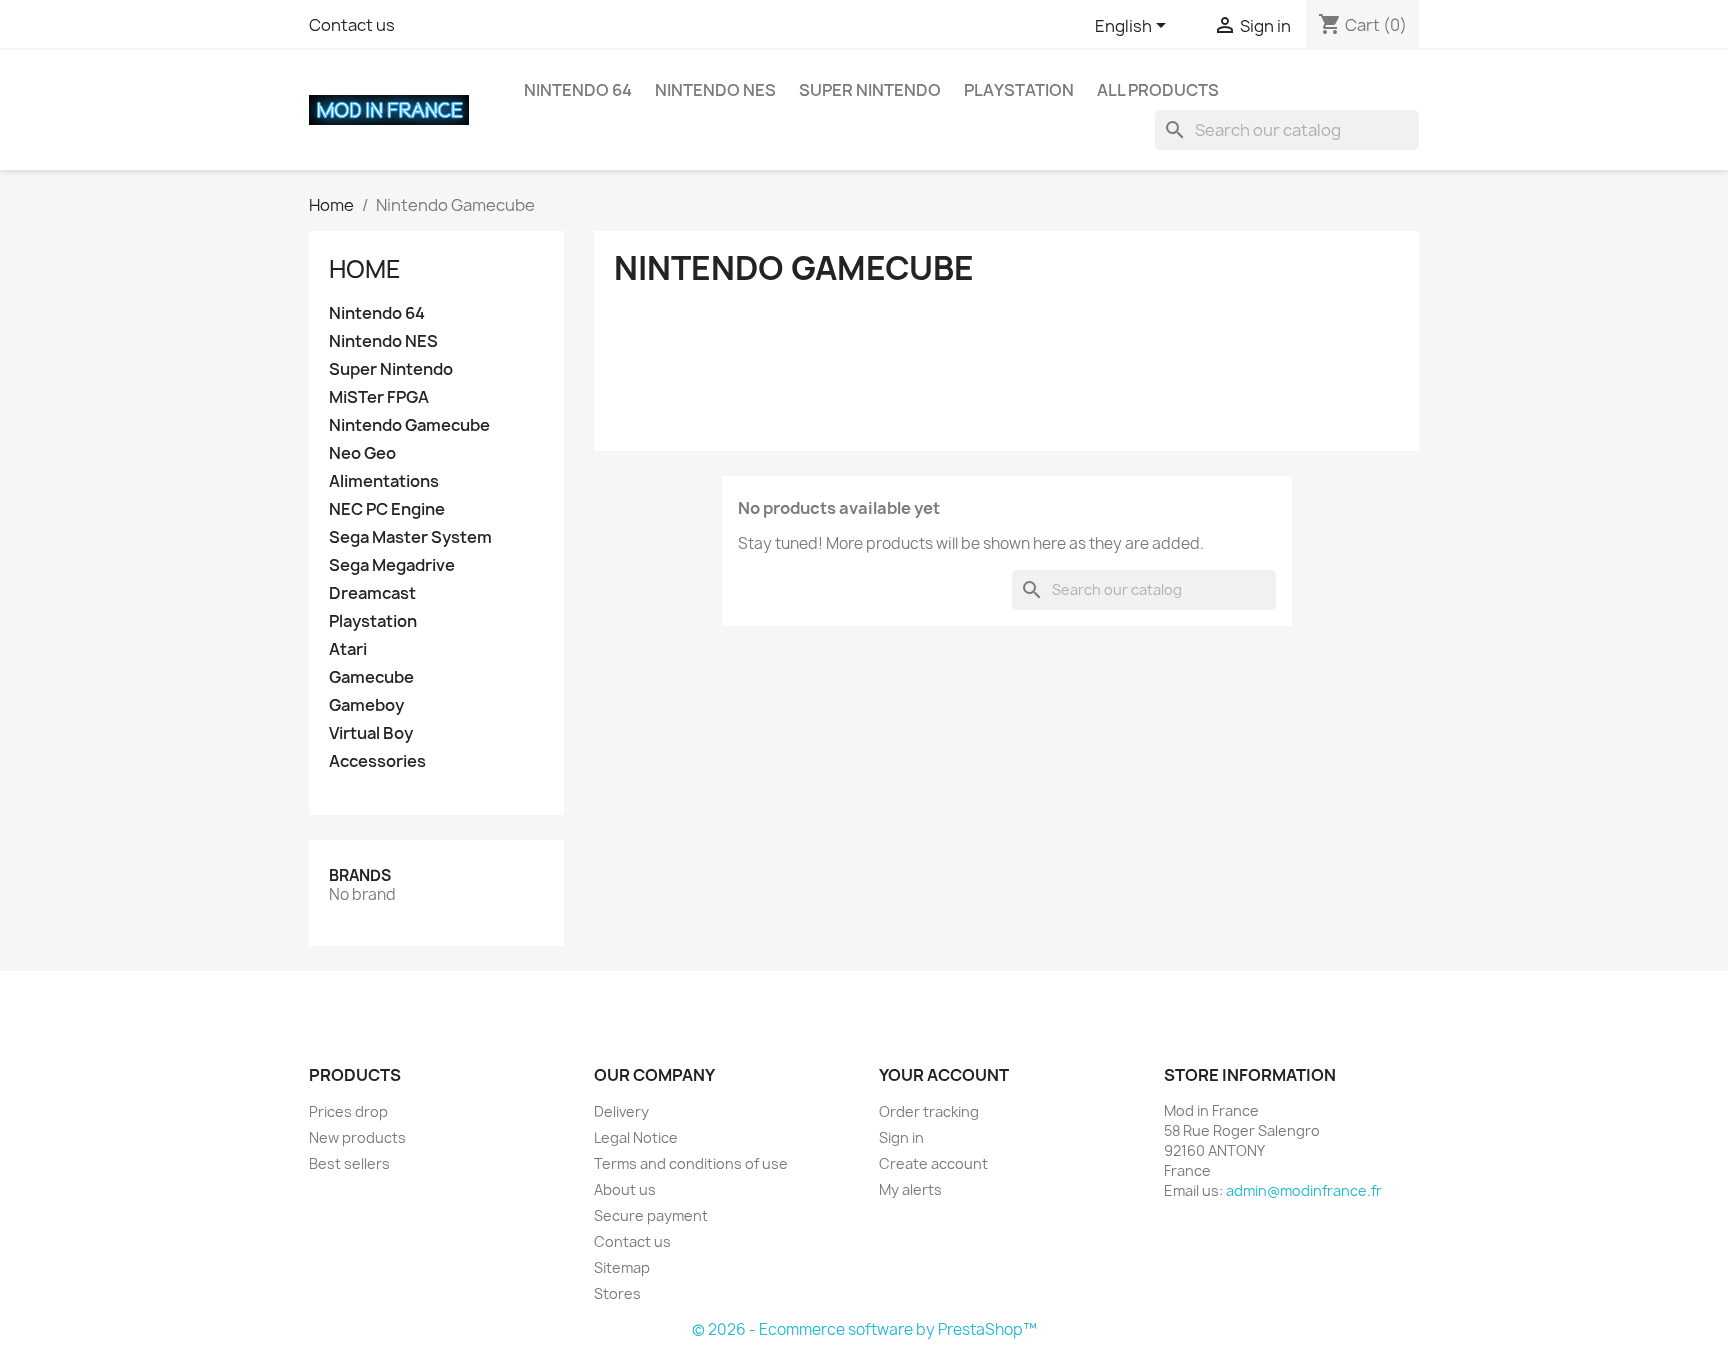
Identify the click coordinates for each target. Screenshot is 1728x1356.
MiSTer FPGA (379, 397)
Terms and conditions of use (691, 1163)
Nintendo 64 (578, 90)
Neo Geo (362, 453)
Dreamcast (372, 593)
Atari (348, 649)
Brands (360, 875)
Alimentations (384, 481)
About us (625, 1189)
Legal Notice (636, 1137)
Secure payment (651, 1215)
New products (357, 1137)
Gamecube (371, 677)
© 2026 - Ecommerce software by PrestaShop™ (864, 1329)
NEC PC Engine (387, 509)
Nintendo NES (715, 90)
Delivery (621, 1111)
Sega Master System (410, 537)
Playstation (1019, 90)
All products (1158, 90)
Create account (933, 1163)
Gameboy (366, 705)
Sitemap (622, 1267)
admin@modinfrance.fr (1304, 1190)
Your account (944, 1075)
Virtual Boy (371, 733)
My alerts (910, 1189)
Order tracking (929, 1111)
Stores (617, 1293)
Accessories (377, 761)
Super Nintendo (870, 90)
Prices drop (348, 1111)
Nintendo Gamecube (409, 425)
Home (365, 269)
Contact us (352, 25)
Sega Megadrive (392, 565)
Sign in (901, 1137)
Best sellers (349, 1163)
